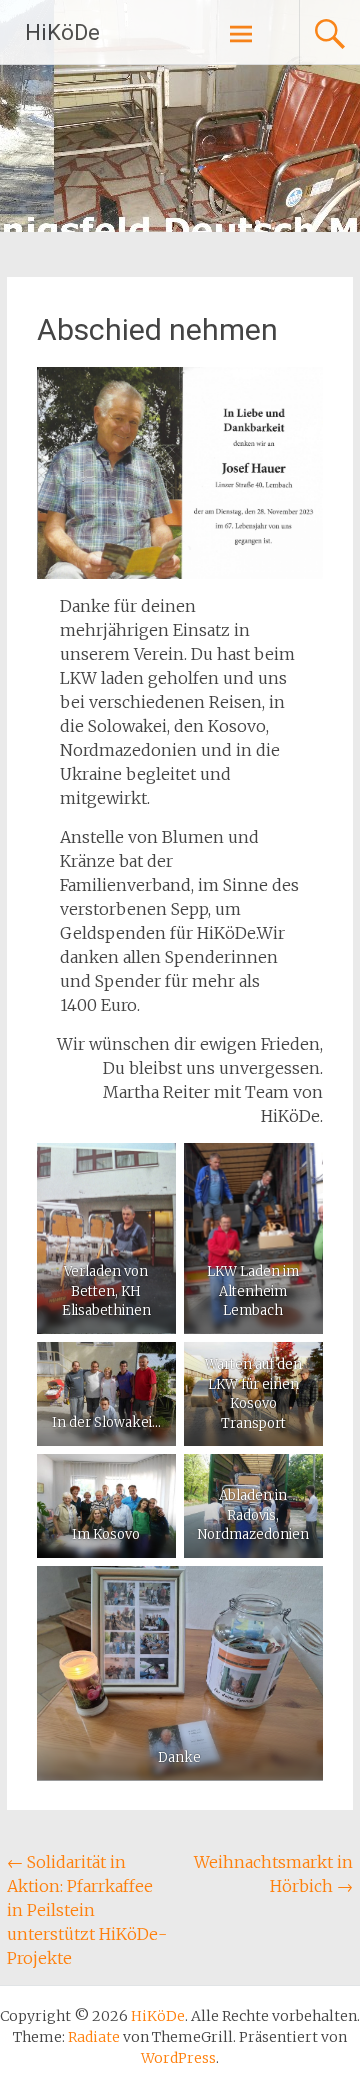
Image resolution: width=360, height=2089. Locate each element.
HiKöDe (62, 32)
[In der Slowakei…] (106, 1394)
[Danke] (180, 1673)
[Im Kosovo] (106, 1506)
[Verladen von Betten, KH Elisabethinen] (106, 1238)
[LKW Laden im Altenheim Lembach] (253, 1238)
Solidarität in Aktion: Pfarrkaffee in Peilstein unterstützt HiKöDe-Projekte (87, 1910)
